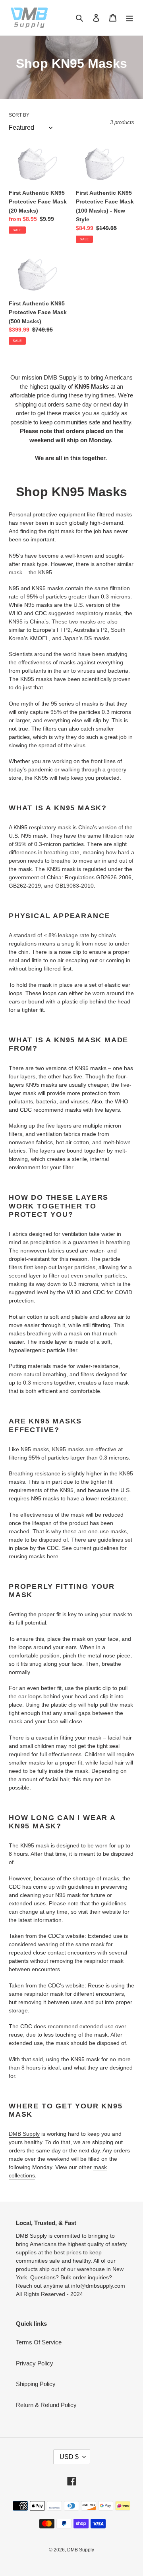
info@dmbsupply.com (98, 2286)
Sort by (19, 115)
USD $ (69, 2457)
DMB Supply (24, 2134)
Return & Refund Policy (46, 2405)
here (53, 1556)
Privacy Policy (35, 2363)
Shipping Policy (36, 2384)
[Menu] (129, 18)
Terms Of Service (39, 2342)
